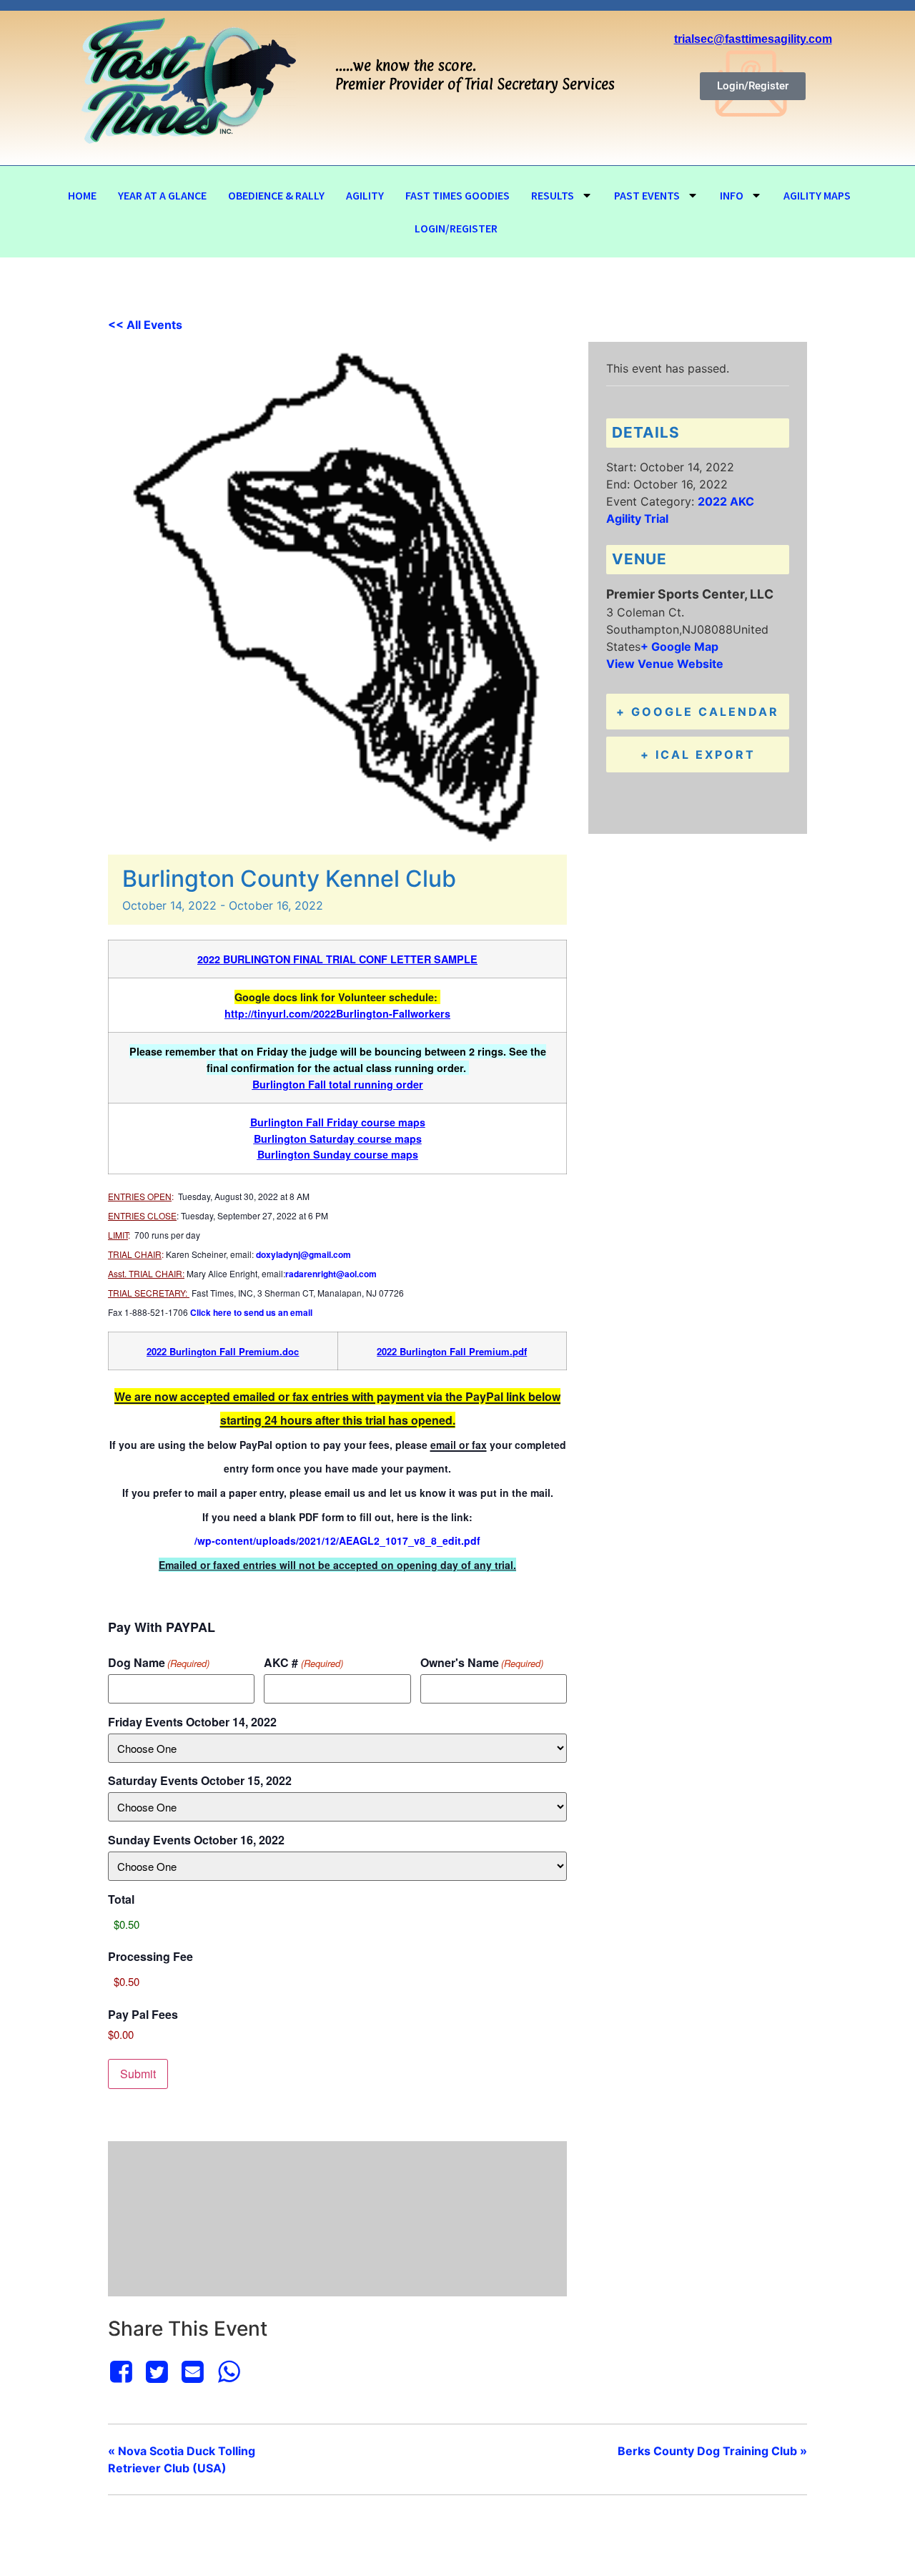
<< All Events (145, 325)
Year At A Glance (162, 195)
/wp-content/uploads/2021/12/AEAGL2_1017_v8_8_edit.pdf (337, 1540)
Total (121, 1899)
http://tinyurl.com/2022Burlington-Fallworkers (337, 1013)
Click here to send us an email (251, 1312)
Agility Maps (817, 195)
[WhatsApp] (229, 2371)
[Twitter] (157, 2371)
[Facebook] (123, 2371)
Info (732, 195)
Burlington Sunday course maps (338, 1154)
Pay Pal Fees (143, 2015)
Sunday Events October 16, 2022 (196, 1840)
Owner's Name (482, 1663)
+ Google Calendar (698, 712)
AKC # (303, 1663)
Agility (365, 195)
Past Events (647, 195)
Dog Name (159, 1663)
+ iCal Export (698, 754)
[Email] (193, 2371)
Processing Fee (150, 1957)
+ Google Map (679, 647)
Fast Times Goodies (457, 195)
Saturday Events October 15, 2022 (200, 1781)
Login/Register (456, 228)
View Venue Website (665, 664)
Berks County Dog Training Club (712, 2451)
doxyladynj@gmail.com (303, 1254)
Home (82, 195)
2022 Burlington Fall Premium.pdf (452, 1351)
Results (553, 195)
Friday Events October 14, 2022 (192, 1722)
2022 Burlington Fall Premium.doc (223, 1351)
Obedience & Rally (276, 195)
